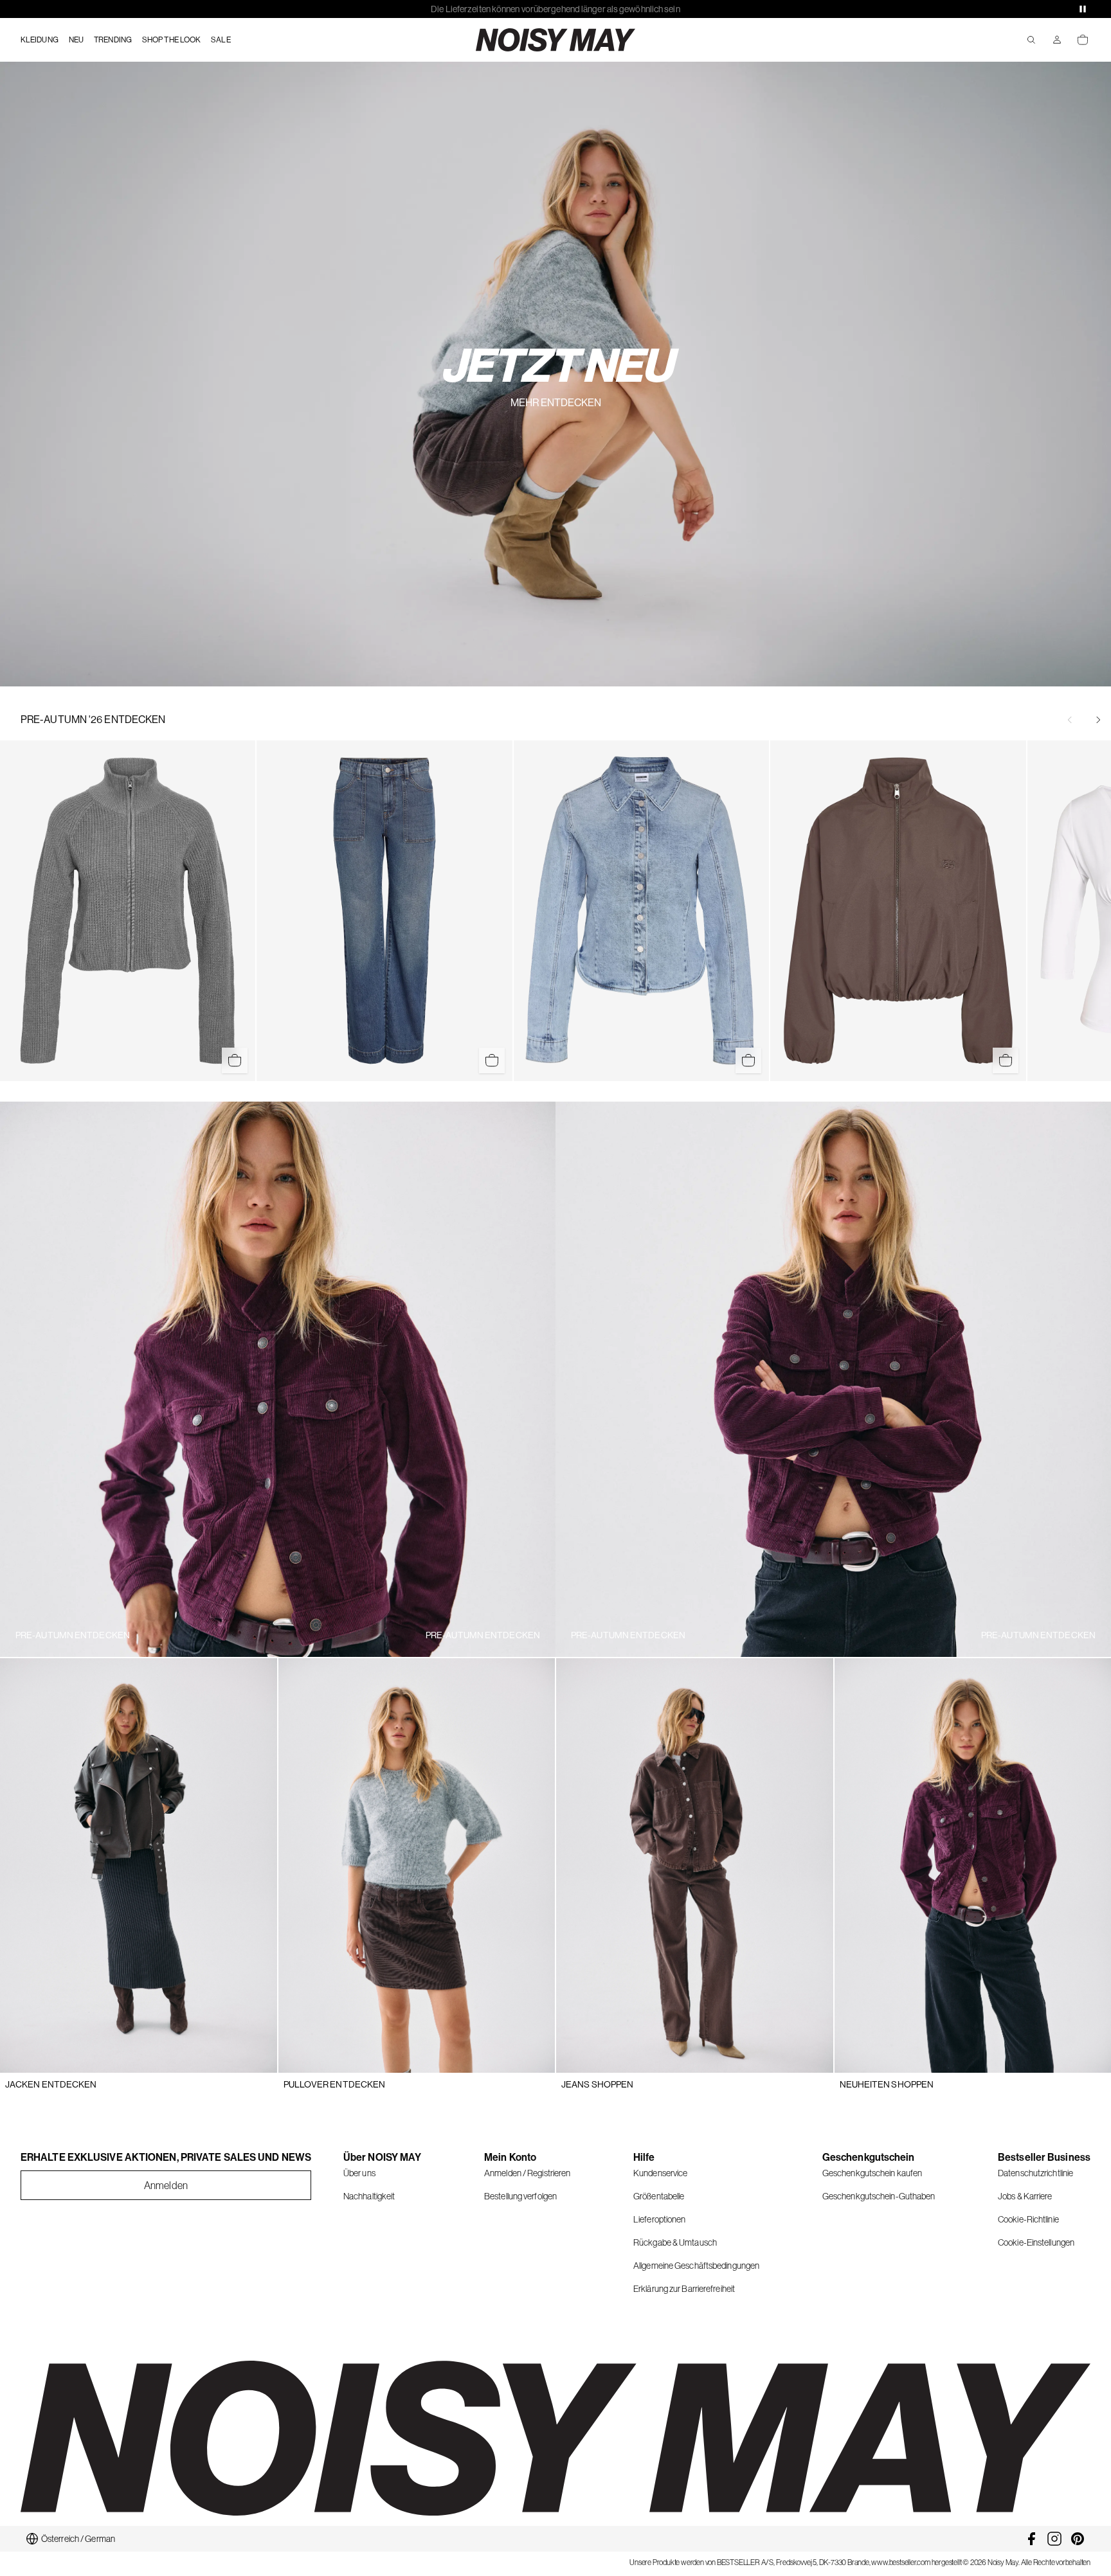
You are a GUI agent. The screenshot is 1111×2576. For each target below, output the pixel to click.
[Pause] (1083, 9)
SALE (221, 40)
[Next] (1098, 720)
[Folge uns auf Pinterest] (1078, 2539)
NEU (76, 40)
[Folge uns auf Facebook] (1031, 2539)
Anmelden (166, 2185)
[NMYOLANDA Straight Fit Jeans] (384, 911)
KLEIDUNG (40, 40)
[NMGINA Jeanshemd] (641, 911)
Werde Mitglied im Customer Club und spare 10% (555, 9)
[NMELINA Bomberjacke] (898, 911)
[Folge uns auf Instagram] (1054, 2539)
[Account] (1057, 40)
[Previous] (1070, 720)
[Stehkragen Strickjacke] (128, 911)
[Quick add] (235, 1060)
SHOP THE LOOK (171, 40)
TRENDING (113, 40)
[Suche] (1031, 40)
